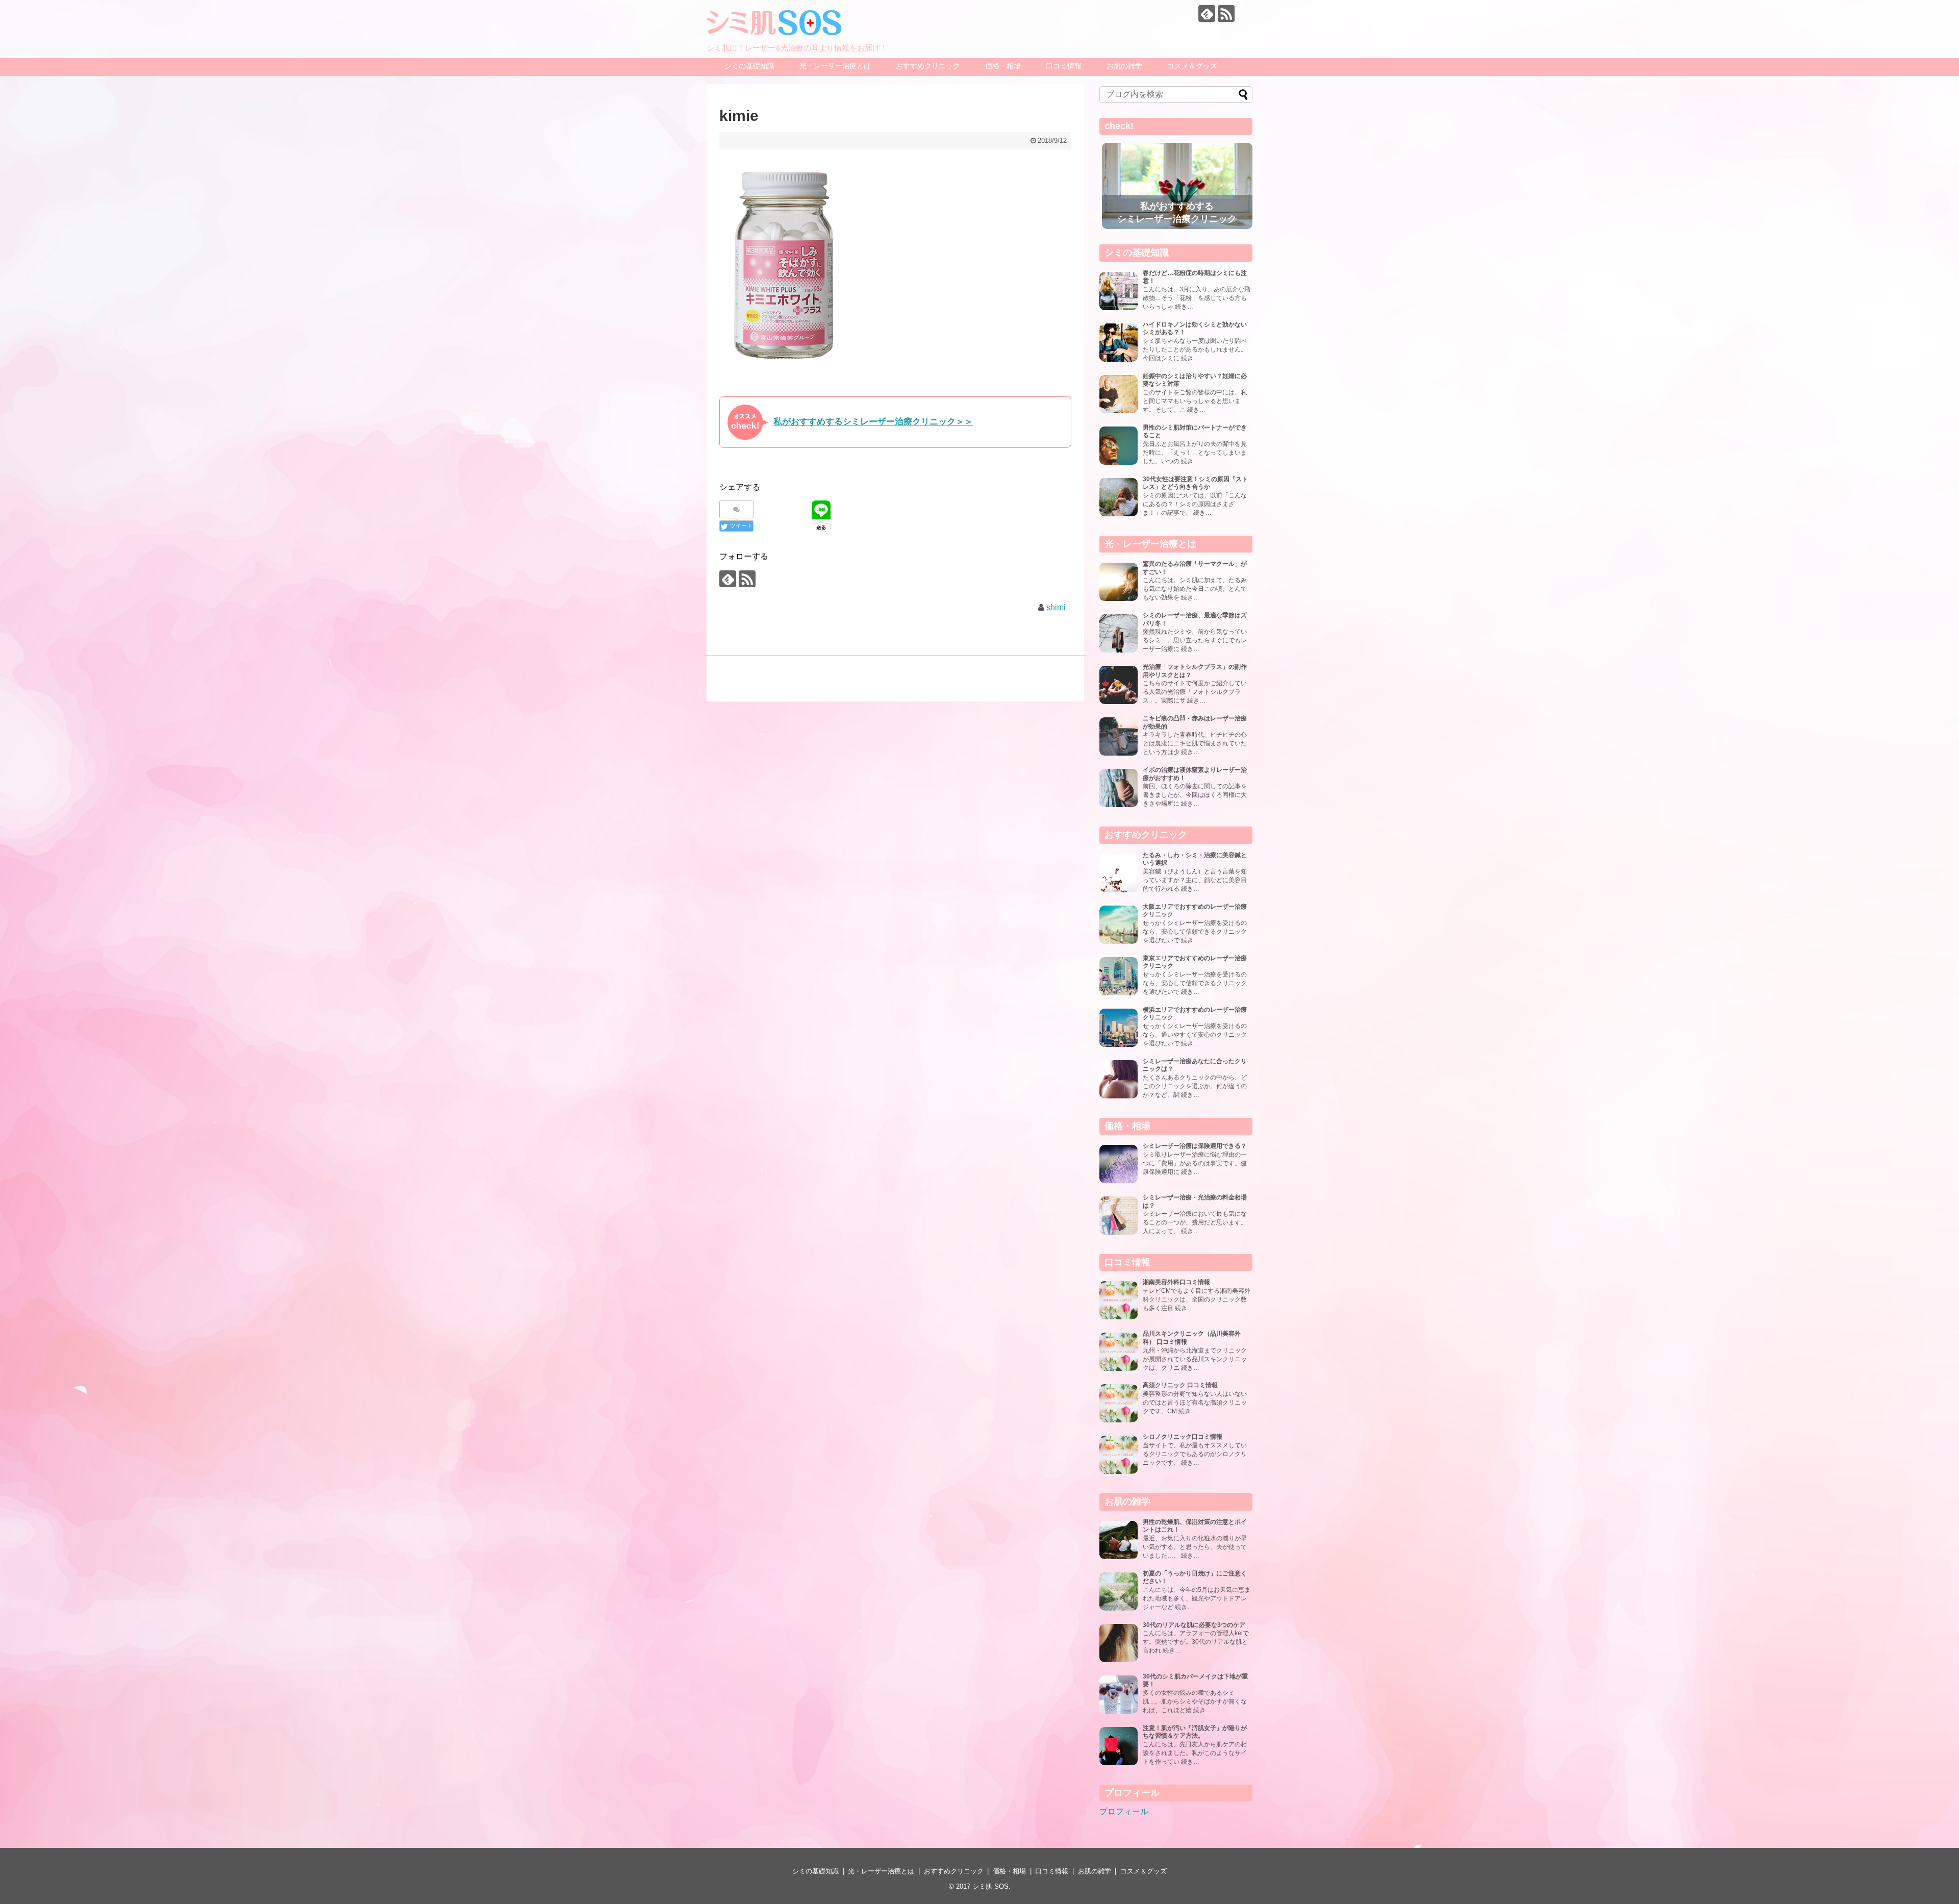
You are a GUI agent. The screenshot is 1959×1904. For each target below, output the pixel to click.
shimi (1056, 607)
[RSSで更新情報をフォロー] (1226, 14)
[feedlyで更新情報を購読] (1207, 14)
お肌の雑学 (1124, 66)
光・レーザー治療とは (835, 66)
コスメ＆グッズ (1192, 66)
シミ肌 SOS (990, 1886)
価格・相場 (1003, 66)
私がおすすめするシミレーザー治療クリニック (1177, 212)
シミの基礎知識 (749, 66)
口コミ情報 (1064, 66)
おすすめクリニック (928, 66)
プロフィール (1124, 1811)
